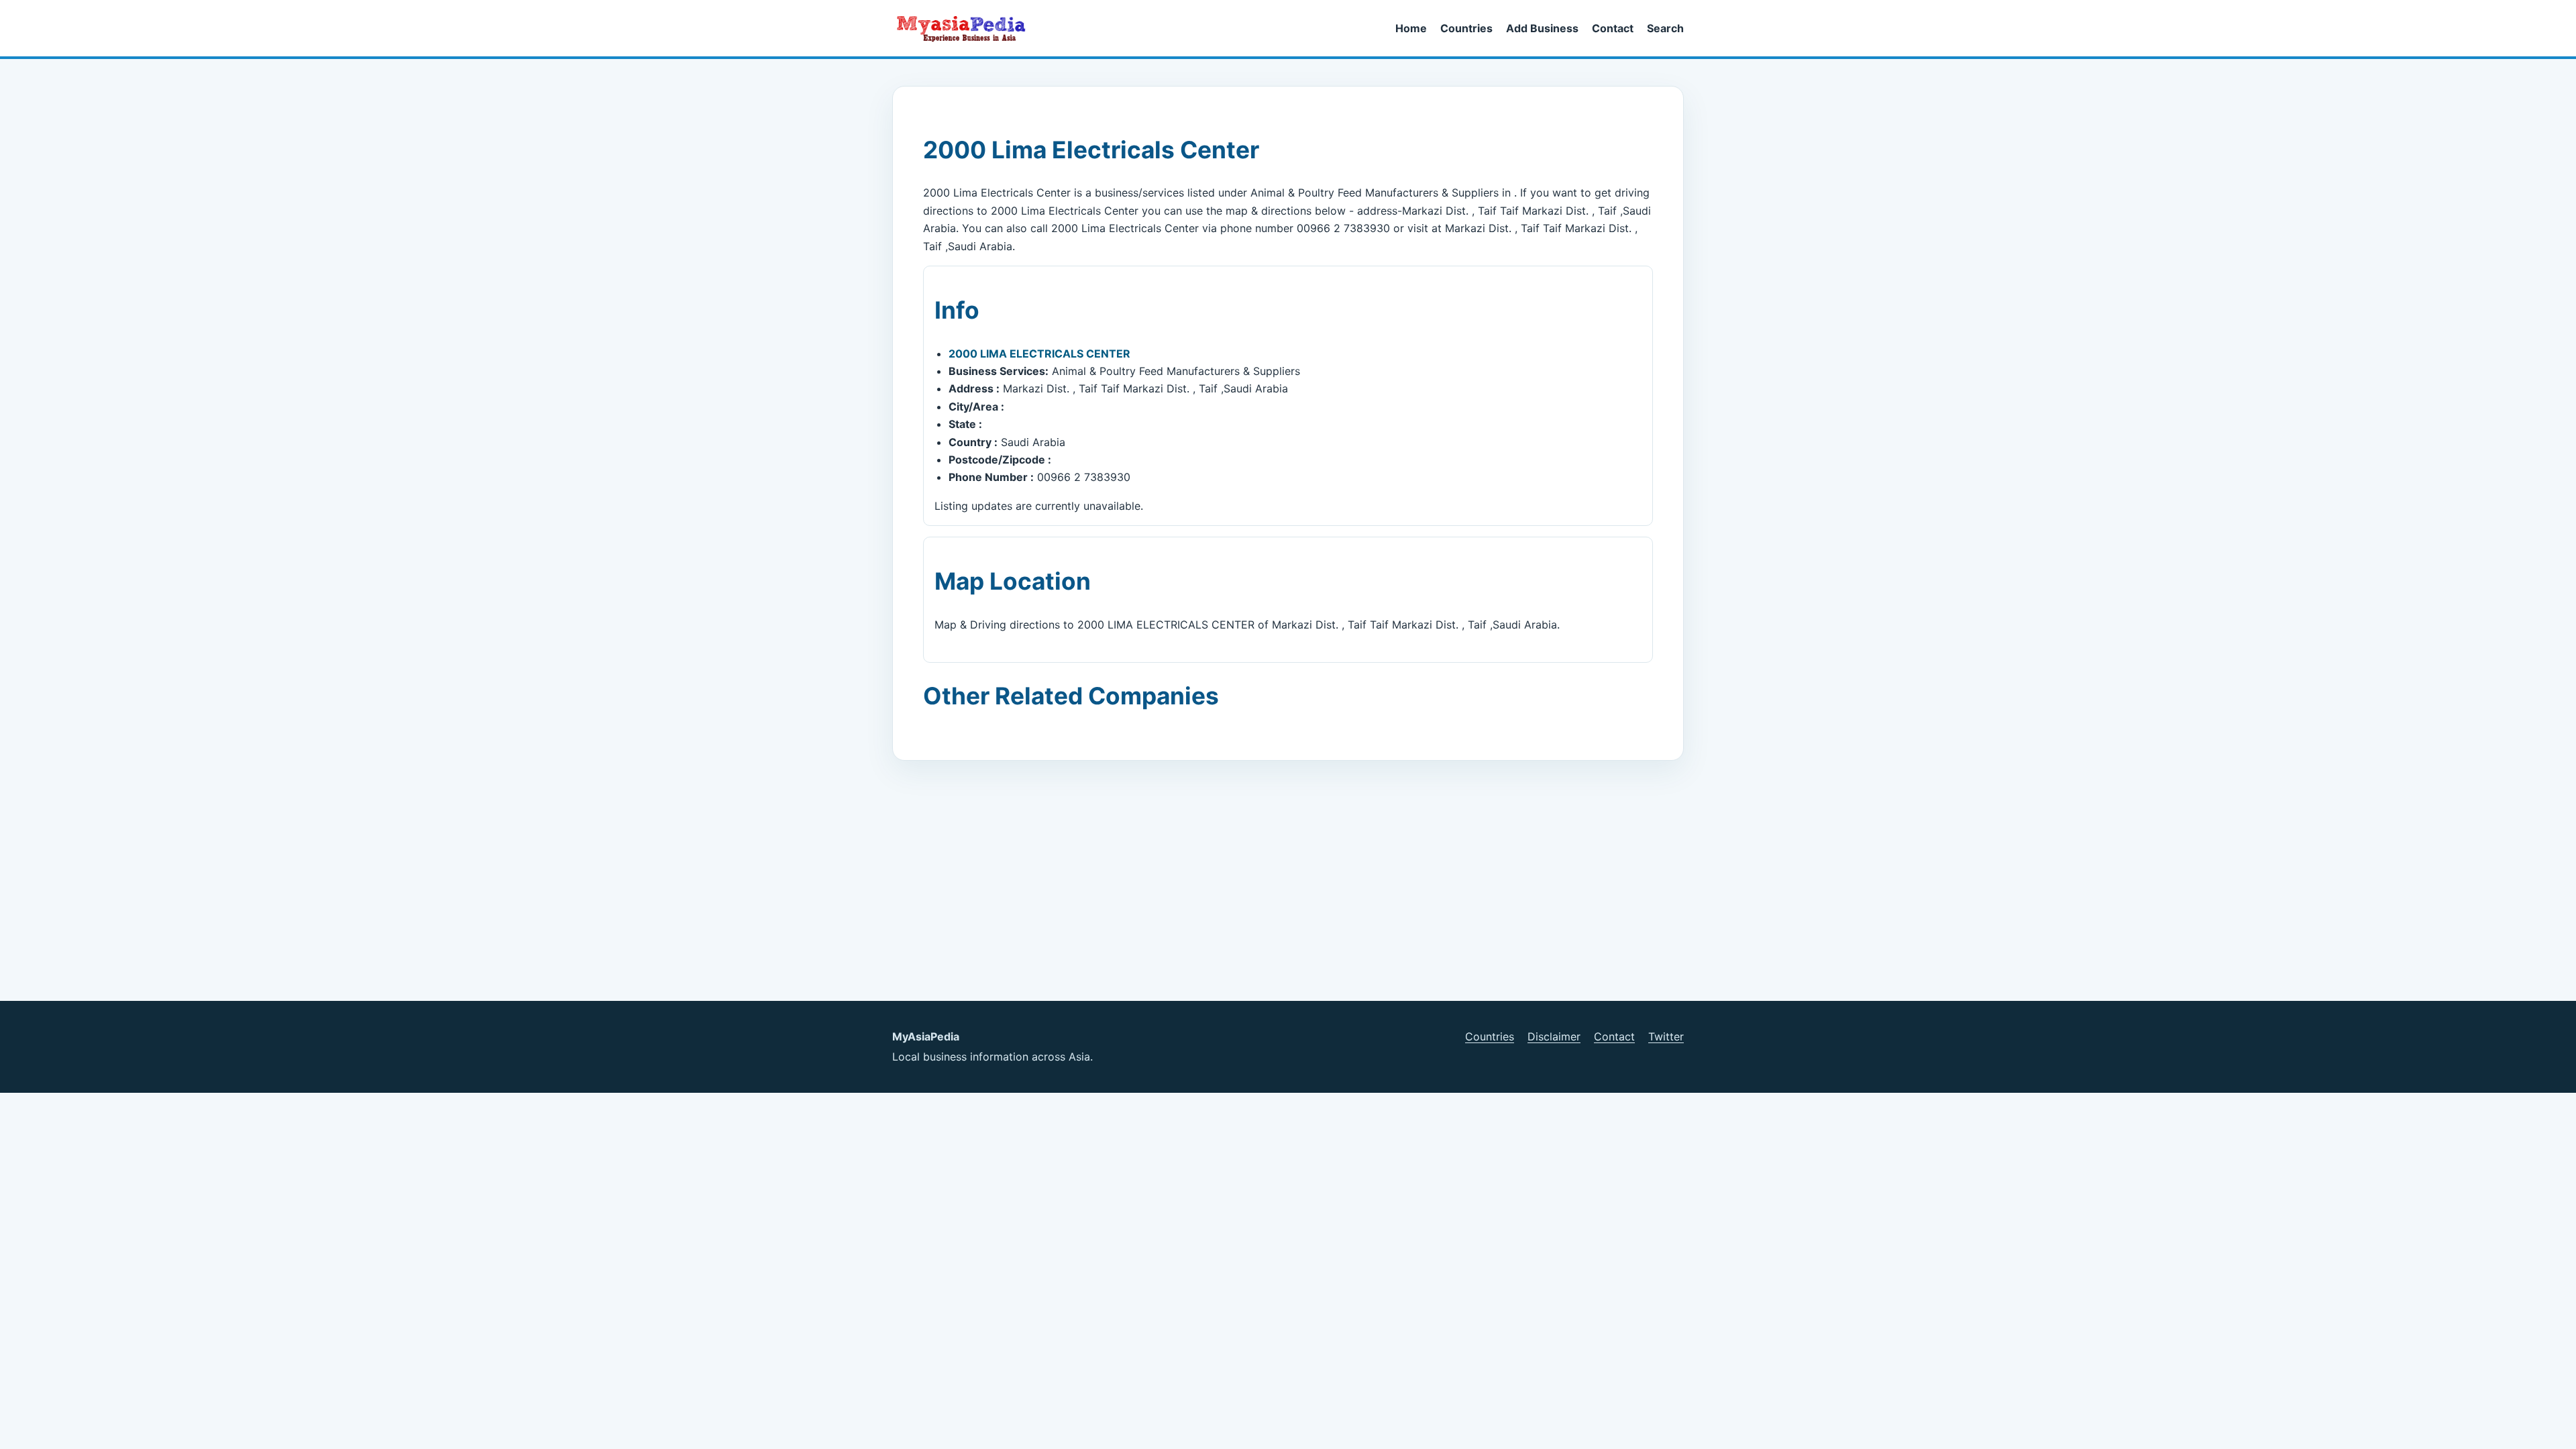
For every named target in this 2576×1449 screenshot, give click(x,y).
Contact (1613, 28)
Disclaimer (1554, 1036)
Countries (1466, 28)
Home (1411, 28)
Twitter (1666, 1036)
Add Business (1542, 28)
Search (1665, 28)
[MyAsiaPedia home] (967, 28)
